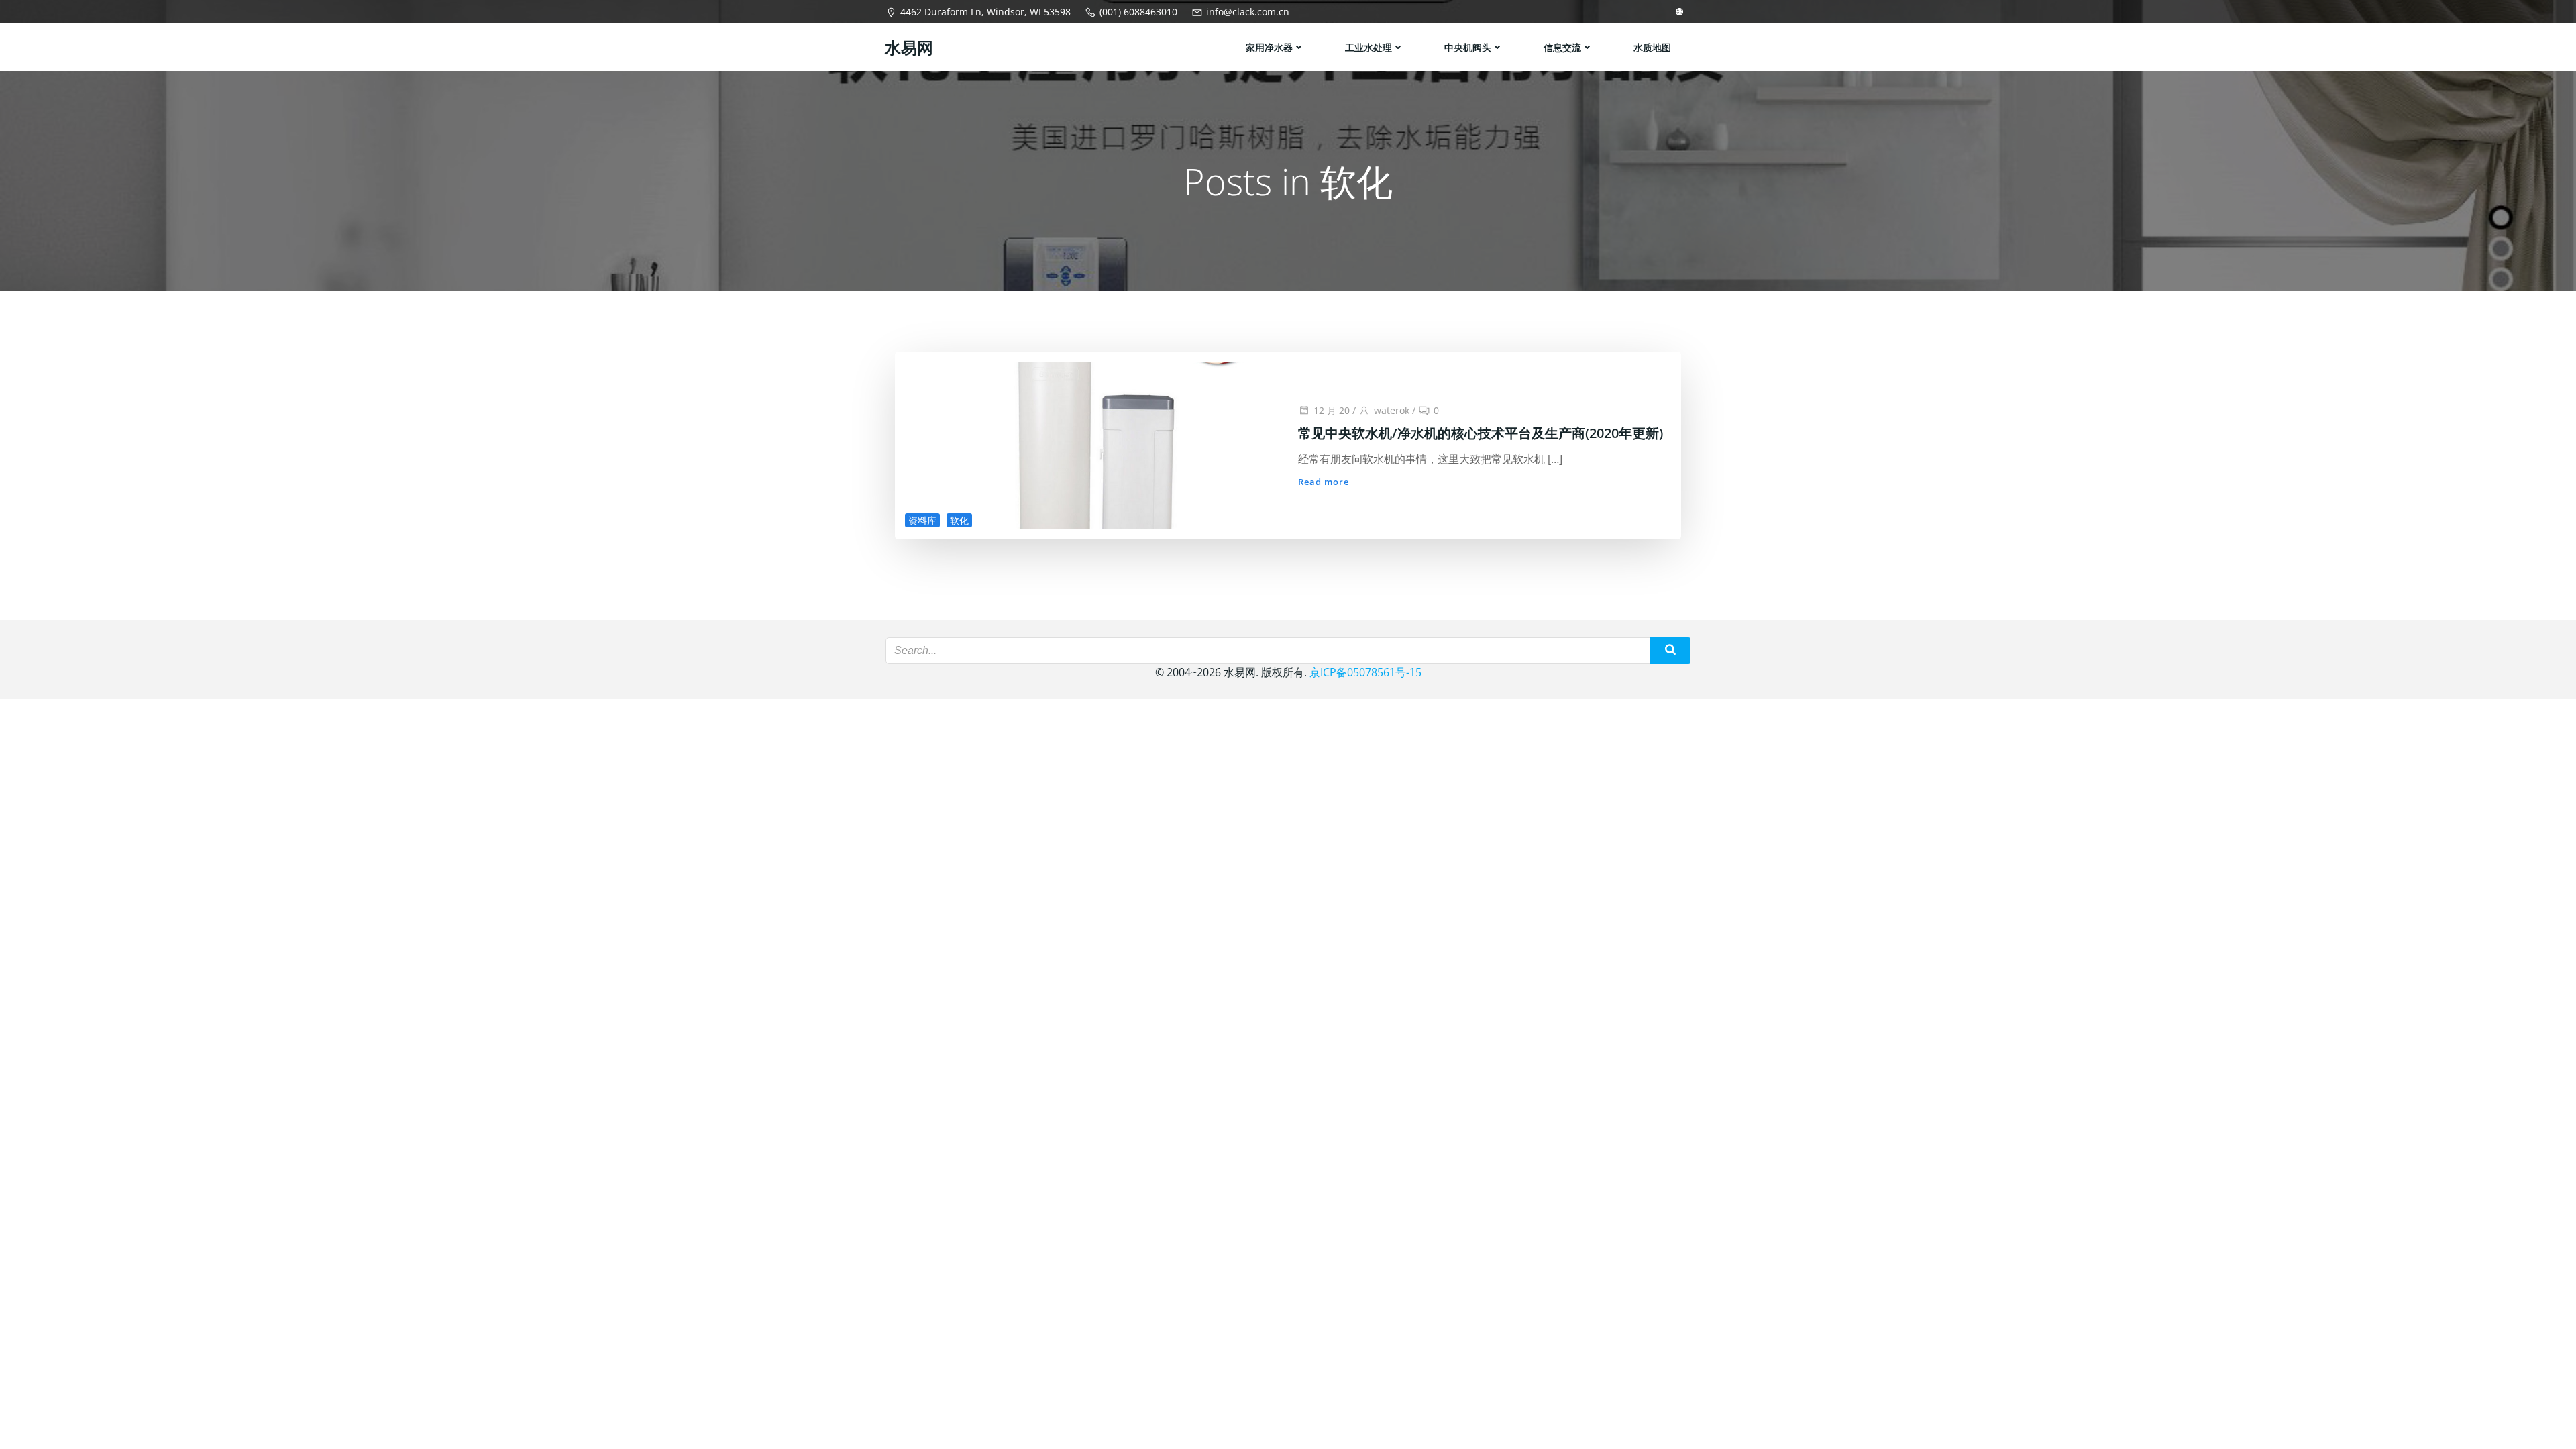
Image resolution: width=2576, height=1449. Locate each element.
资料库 (922, 520)
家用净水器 (1269, 47)
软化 (959, 520)
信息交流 (1562, 47)
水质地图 (1652, 47)
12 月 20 (1332, 410)
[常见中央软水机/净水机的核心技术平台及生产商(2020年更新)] (1091, 444)
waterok (1392, 410)
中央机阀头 (1468, 47)
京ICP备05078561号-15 (1365, 672)
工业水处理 (1368, 47)
